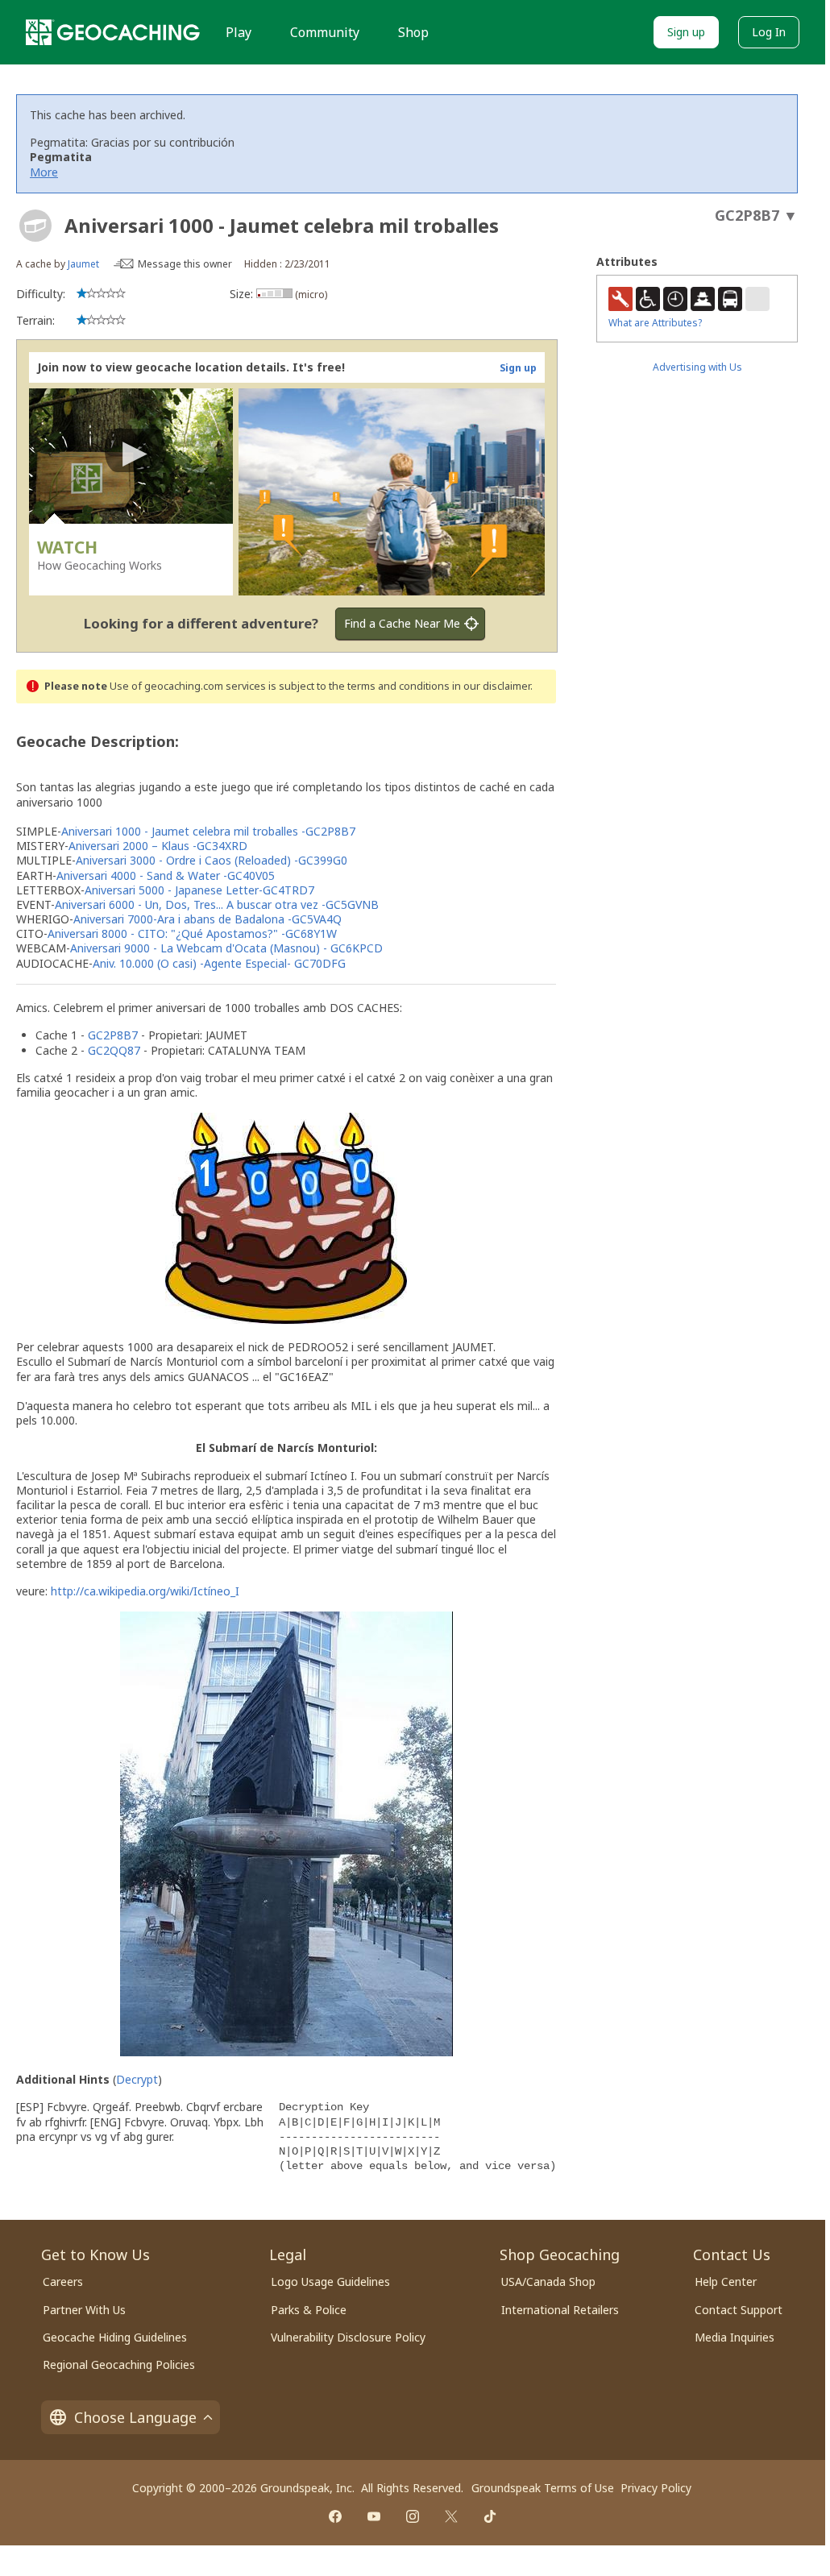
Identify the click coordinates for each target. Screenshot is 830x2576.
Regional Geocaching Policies (119, 2364)
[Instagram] (413, 2516)
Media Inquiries (735, 2337)
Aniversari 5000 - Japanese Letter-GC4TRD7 (199, 890)
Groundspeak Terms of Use (543, 2488)
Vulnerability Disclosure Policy (348, 2337)
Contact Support (739, 2310)
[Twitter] (451, 2516)
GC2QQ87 (114, 1050)
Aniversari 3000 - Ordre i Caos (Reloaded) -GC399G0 (212, 860)
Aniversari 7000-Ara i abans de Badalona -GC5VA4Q (207, 919)
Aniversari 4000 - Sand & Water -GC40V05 (166, 875)
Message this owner (185, 264)
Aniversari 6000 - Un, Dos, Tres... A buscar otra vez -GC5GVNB (217, 904)
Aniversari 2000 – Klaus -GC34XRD (158, 846)
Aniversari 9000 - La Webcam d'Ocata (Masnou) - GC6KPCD (226, 948)
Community (325, 32)
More (44, 172)
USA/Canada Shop (548, 2281)
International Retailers (560, 2310)
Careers (63, 2281)
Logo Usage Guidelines (330, 2281)
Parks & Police (309, 2310)
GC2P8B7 (113, 1035)
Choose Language (135, 2417)
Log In (769, 32)
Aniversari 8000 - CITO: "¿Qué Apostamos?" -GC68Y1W (192, 933)
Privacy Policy (656, 2488)
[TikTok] (490, 2516)
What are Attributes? (655, 323)
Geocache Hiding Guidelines (115, 2337)
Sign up (686, 32)
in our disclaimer (491, 686)
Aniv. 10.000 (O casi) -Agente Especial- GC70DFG (219, 963)
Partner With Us (84, 2310)
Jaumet (83, 264)
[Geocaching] (113, 32)
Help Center (726, 2281)
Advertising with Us (697, 367)
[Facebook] (335, 2516)
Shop (413, 32)
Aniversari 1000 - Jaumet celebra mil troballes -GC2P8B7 (208, 831)
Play (239, 32)
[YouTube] (374, 2516)
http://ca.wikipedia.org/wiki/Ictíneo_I (145, 1591)
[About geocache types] (35, 226)
